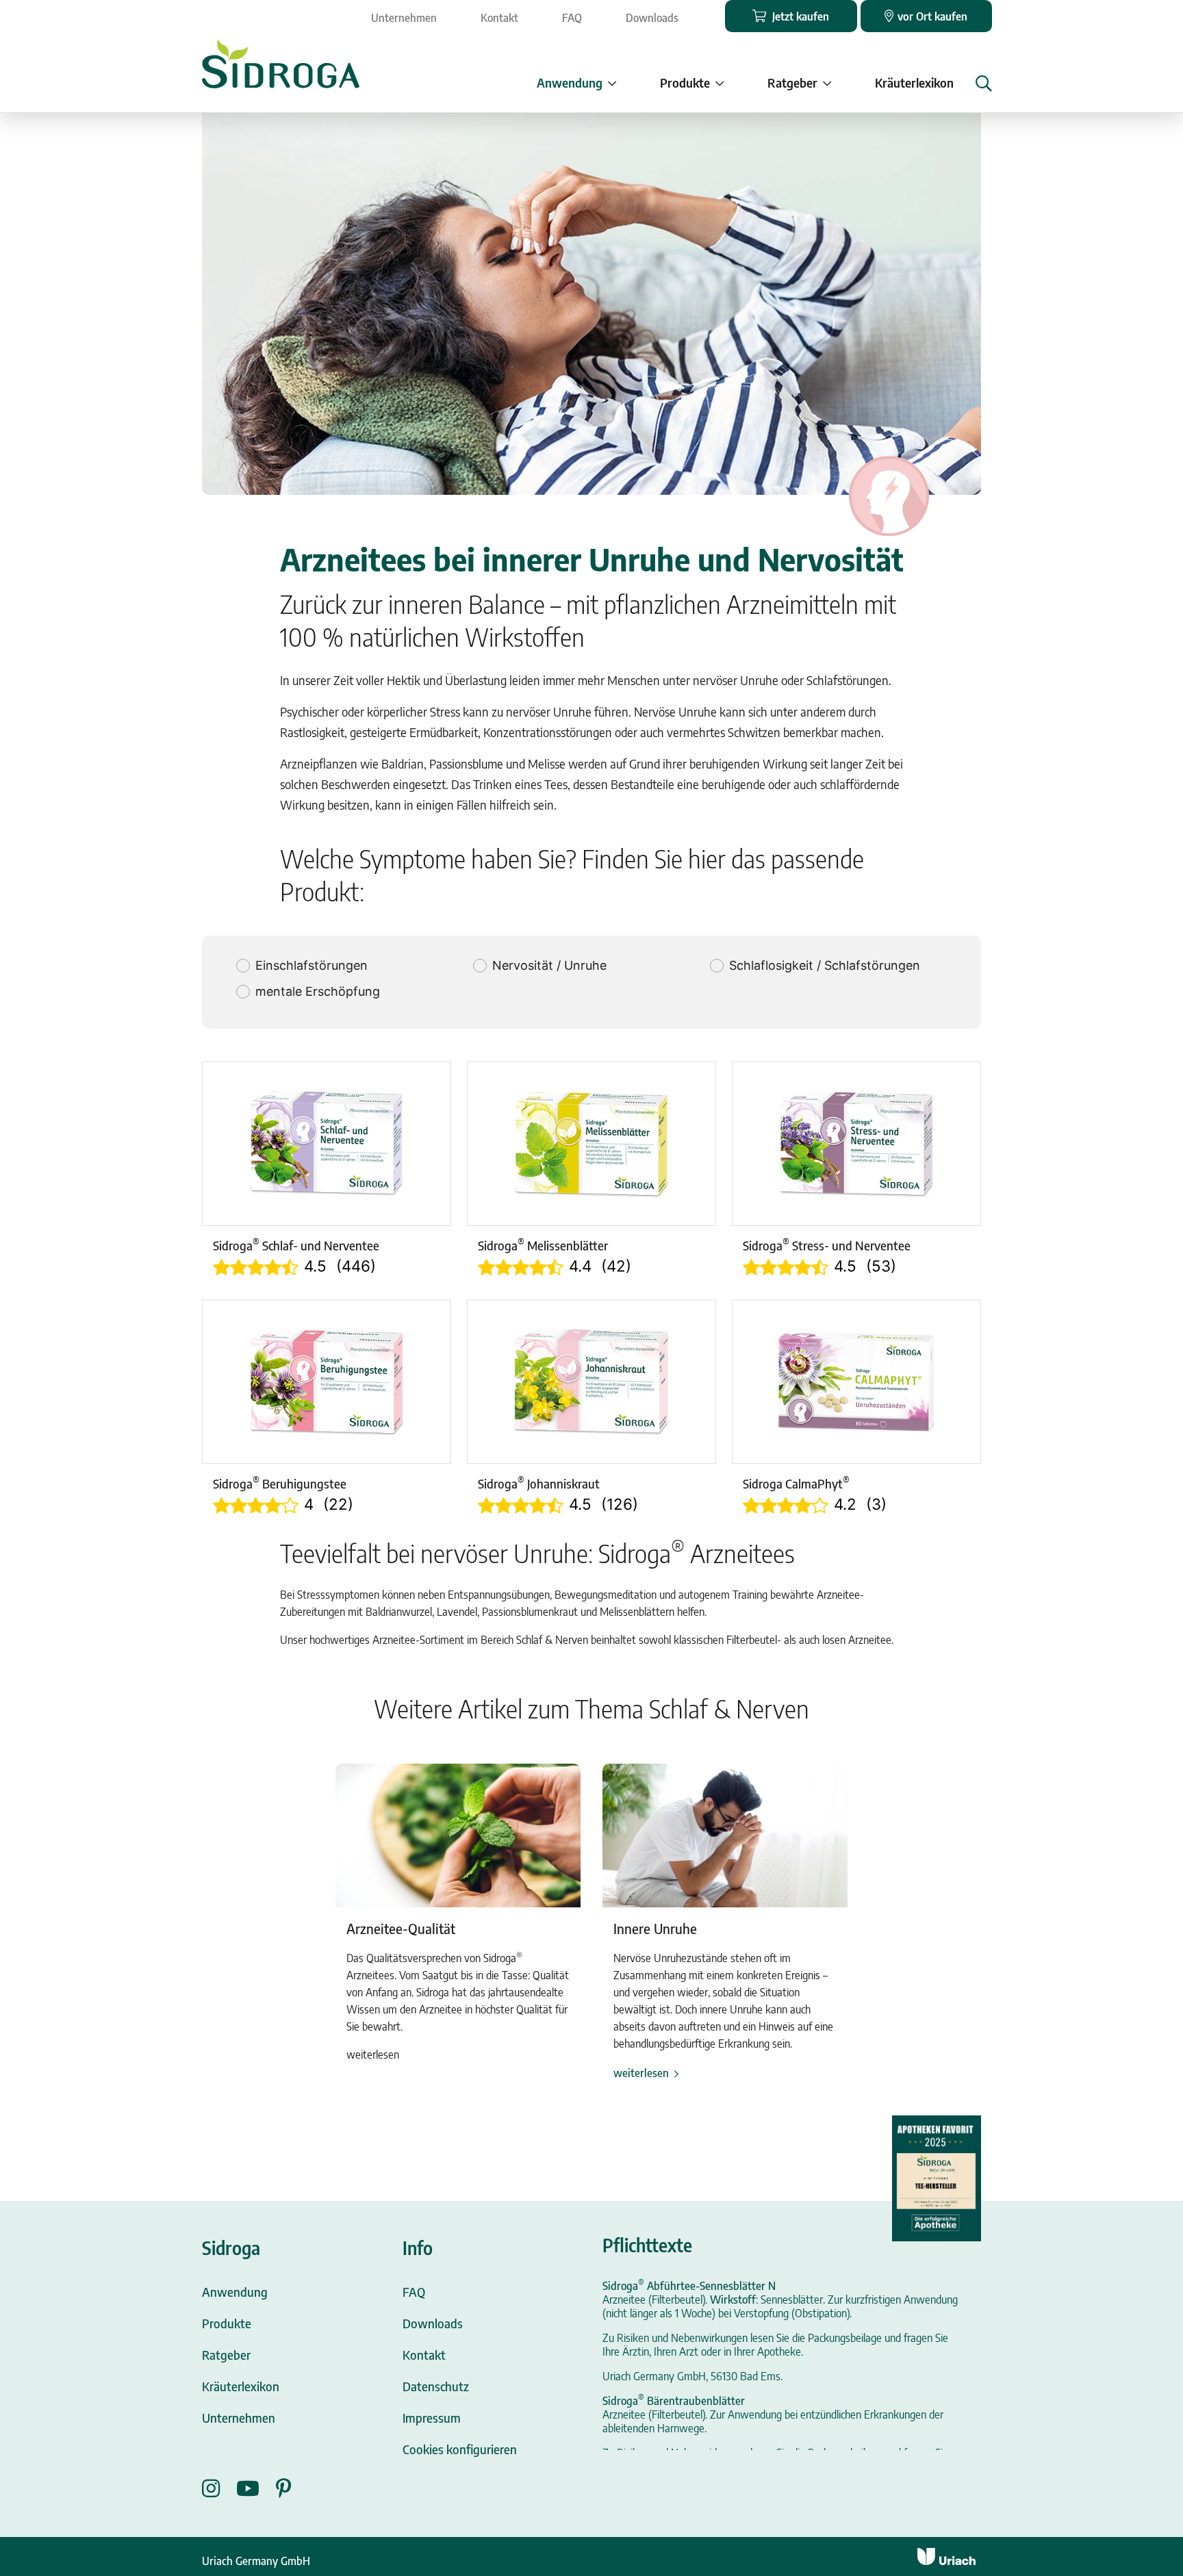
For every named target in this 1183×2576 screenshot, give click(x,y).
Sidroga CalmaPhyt (796, 1483)
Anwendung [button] (570, 82)
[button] (984, 83)
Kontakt (499, 18)
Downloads (652, 18)
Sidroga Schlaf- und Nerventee (296, 1245)
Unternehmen (404, 18)
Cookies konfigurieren (460, 2449)
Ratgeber (226, 2355)
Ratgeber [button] (792, 82)
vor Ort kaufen (932, 16)
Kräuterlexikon (914, 82)
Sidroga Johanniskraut (539, 1483)
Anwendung (235, 2292)
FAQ (572, 18)
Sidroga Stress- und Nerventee (827, 1245)
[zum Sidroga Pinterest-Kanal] (284, 2488)
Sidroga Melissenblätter (543, 1245)
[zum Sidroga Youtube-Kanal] (256, 2488)
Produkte (227, 2323)
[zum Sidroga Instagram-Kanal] (219, 2488)
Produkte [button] (685, 82)
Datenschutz (436, 2386)
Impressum (432, 2418)
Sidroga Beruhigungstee (280, 1483)
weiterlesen (641, 2073)
